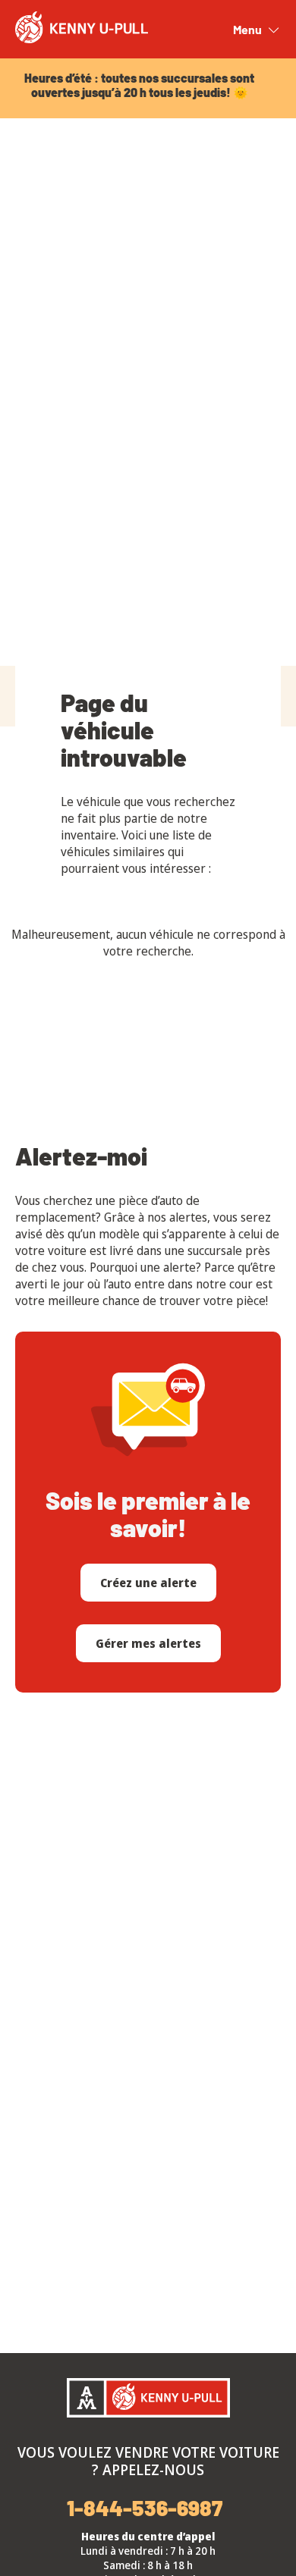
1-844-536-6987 (145, 2508)
